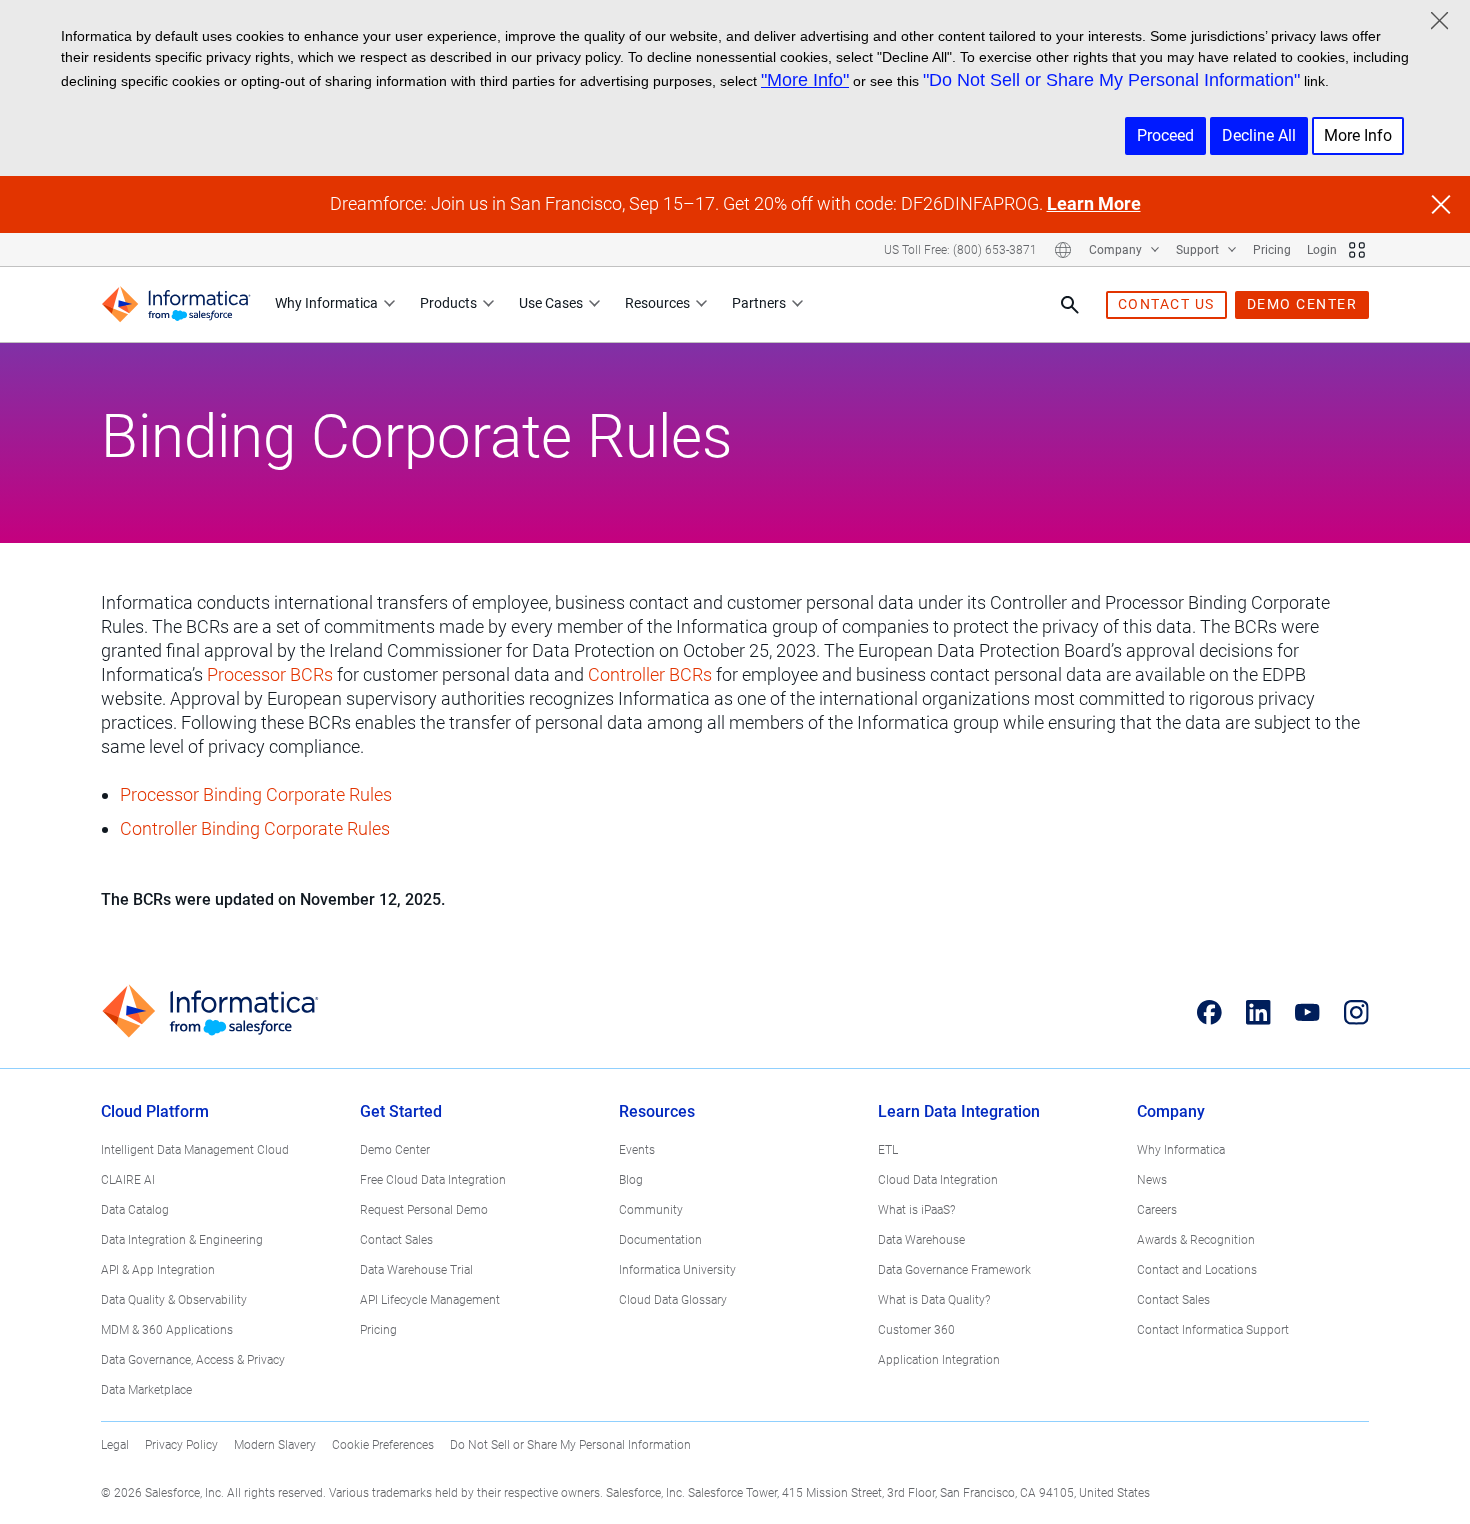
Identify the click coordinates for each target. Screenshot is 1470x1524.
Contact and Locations (1197, 1270)
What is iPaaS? (916, 1210)
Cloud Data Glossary (673, 1300)
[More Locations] (1063, 250)
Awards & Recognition (1196, 1240)
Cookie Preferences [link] (383, 1445)
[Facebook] (1209, 1012)
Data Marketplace (146, 1390)
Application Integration (939, 1360)
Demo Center (395, 1150)
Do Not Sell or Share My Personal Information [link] (570, 1445)
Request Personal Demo (424, 1210)
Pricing (1272, 250)
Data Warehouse (921, 1240)
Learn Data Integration (959, 1111)
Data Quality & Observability (174, 1300)
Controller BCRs (650, 674)
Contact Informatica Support (1213, 1330)
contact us (1166, 304)
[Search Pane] (1070, 305)
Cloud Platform (155, 1111)
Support (1199, 250)
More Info (1358, 135)
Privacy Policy (181, 1445)
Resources (657, 303)
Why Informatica (326, 303)
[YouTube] (1307, 1012)
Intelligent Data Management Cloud (195, 1150)
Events (637, 1150)
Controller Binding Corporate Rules (255, 828)
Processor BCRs (270, 674)
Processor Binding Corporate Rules (256, 794)
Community (651, 1210)
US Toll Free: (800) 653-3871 (960, 250)
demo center (1302, 304)
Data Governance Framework (954, 1270)
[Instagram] (1356, 1012)
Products (448, 303)
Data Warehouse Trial (416, 1270)
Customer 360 (916, 1330)
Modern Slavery (275, 1445)
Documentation (660, 1240)
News (1152, 1180)
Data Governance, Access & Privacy (193, 1360)
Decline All (1259, 135)
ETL (888, 1150)
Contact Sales (396, 1240)
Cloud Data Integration (938, 1180)
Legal (115, 1445)
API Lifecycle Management (430, 1300)
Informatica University (677, 1270)
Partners (759, 303)
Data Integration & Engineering (182, 1240)
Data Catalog (135, 1210)
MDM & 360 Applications (167, 1330)
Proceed (1165, 135)
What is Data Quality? (934, 1300)
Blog (631, 1180)
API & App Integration (158, 1270)
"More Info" (805, 80)
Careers (1157, 1210)
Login (1322, 250)
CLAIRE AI (128, 1180)
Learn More (1094, 203)
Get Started (401, 1111)
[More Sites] (1357, 250)
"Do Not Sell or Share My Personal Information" (1111, 80)
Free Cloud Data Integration (433, 1180)
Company (1117, 250)
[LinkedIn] (1258, 1012)
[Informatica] (176, 304)
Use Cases (551, 303)
